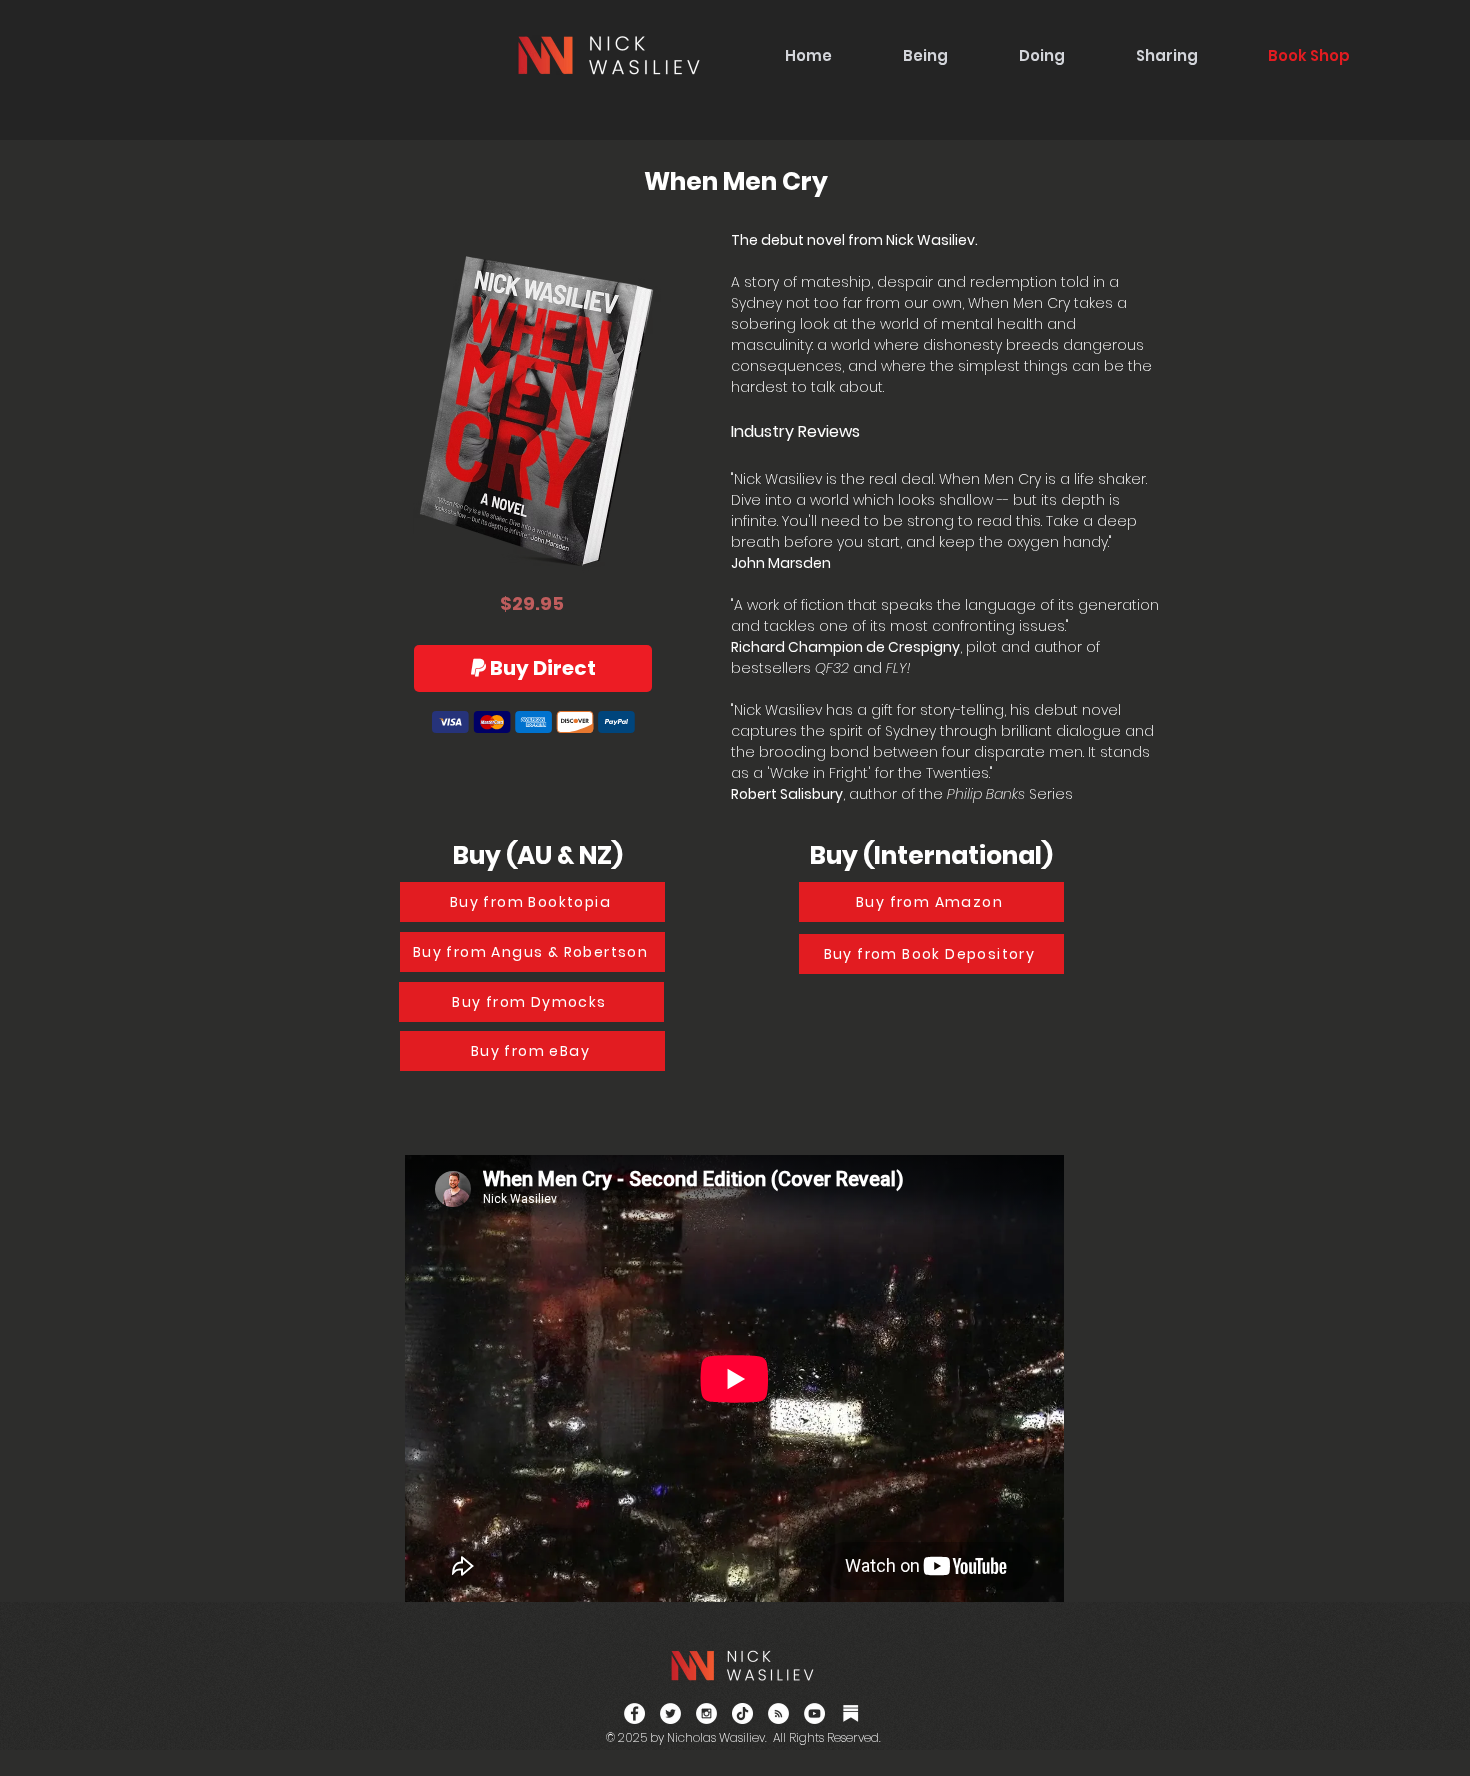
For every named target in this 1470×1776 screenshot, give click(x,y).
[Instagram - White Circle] (706, 1713)
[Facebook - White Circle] (634, 1713)
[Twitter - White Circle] (670, 1713)
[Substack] (850, 1713)
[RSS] (778, 1713)
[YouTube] (814, 1713)
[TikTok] (742, 1713)
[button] (925, 55)
